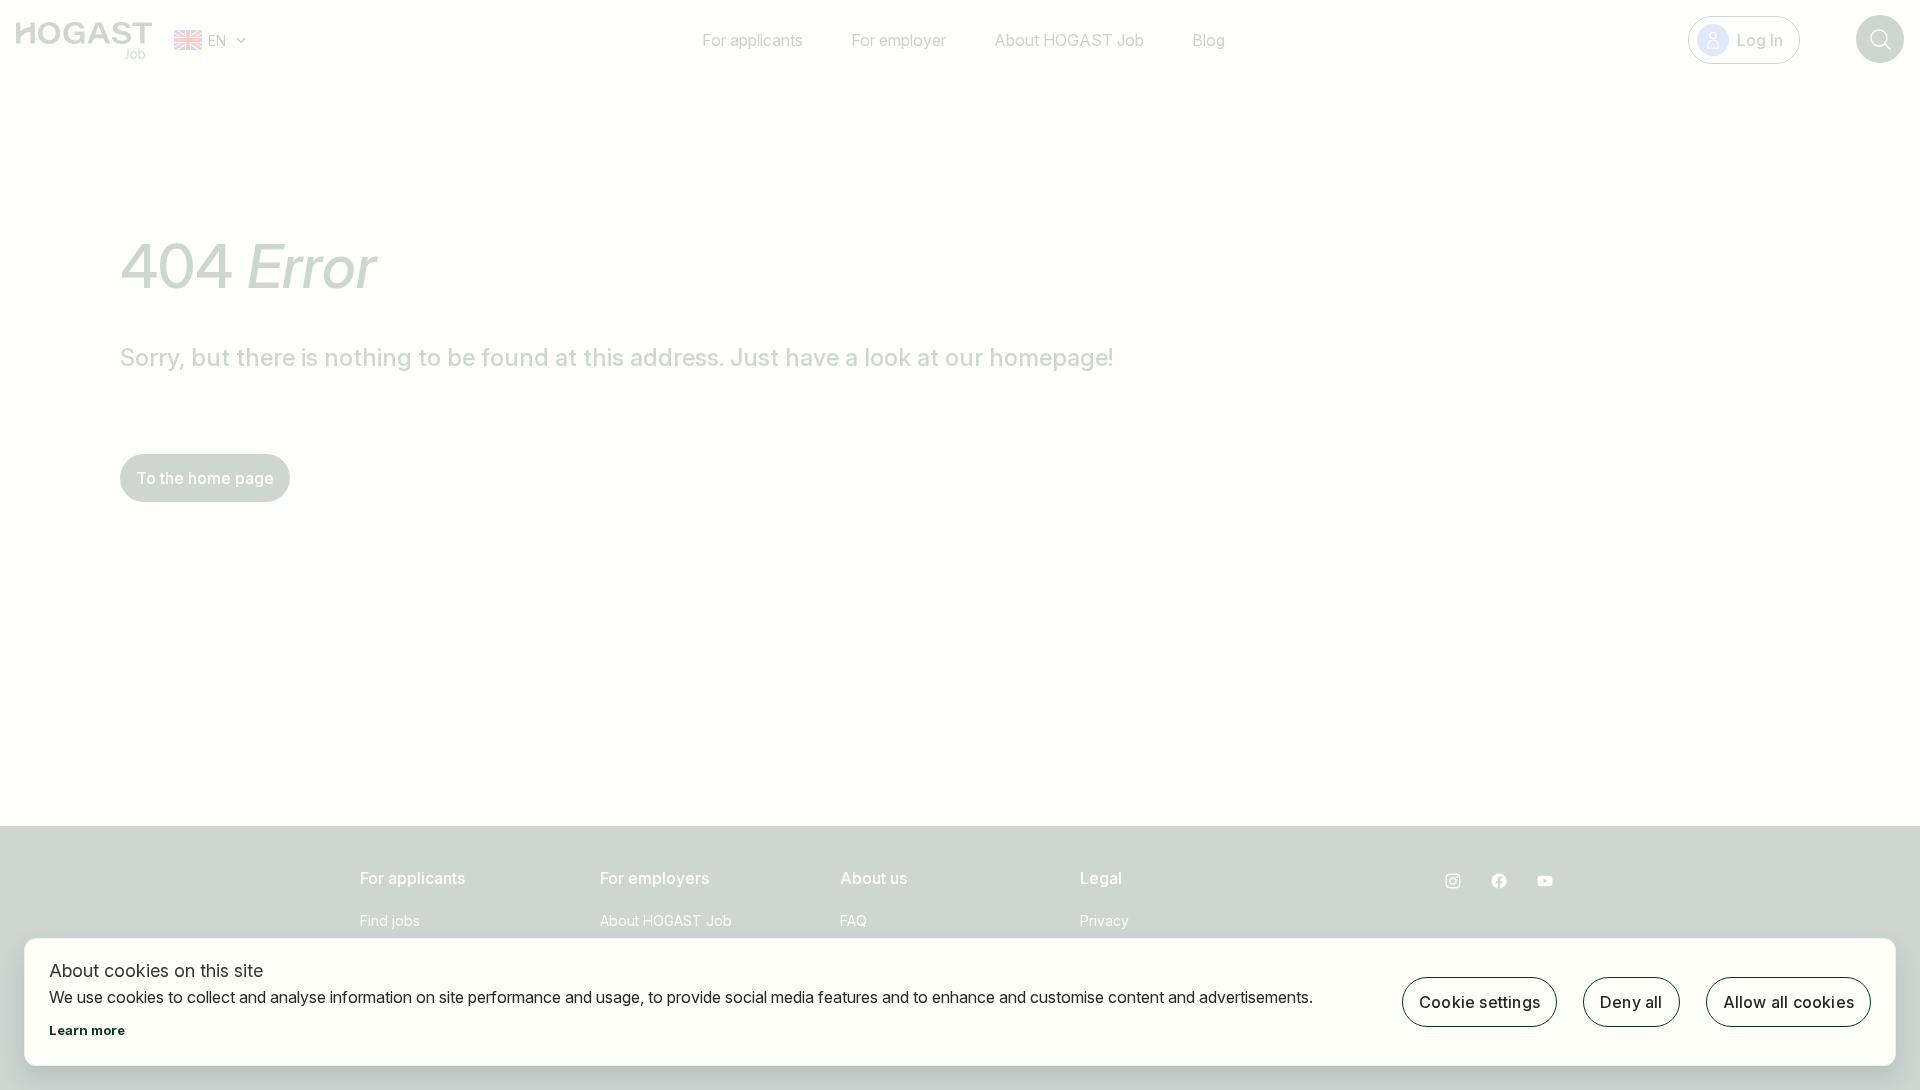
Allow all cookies (1788, 1002)
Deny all (1631, 1002)
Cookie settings (1479, 1002)
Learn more (87, 1030)
